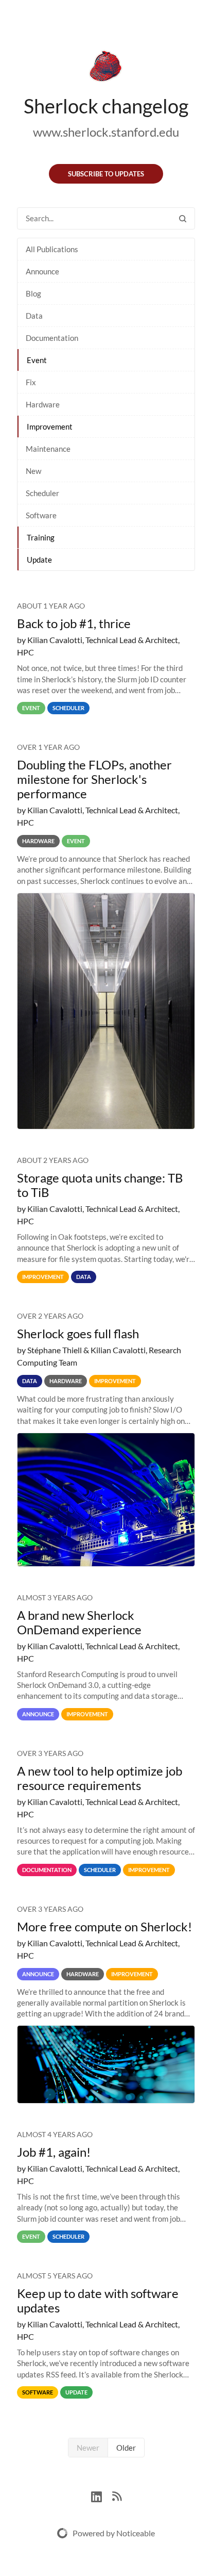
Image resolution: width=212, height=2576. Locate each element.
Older (126, 2448)
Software (41, 515)
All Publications (52, 249)
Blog (33, 293)
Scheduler (42, 493)
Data (34, 316)
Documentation (52, 338)
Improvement (50, 426)
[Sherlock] (106, 68)
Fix (31, 382)
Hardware (43, 404)
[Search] (183, 218)
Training (41, 537)
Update (39, 560)
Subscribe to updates (106, 174)
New (33, 471)
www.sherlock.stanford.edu (106, 132)
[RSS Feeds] (117, 2495)
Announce (42, 271)
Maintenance (48, 449)
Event (37, 360)
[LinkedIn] (102, 2495)
